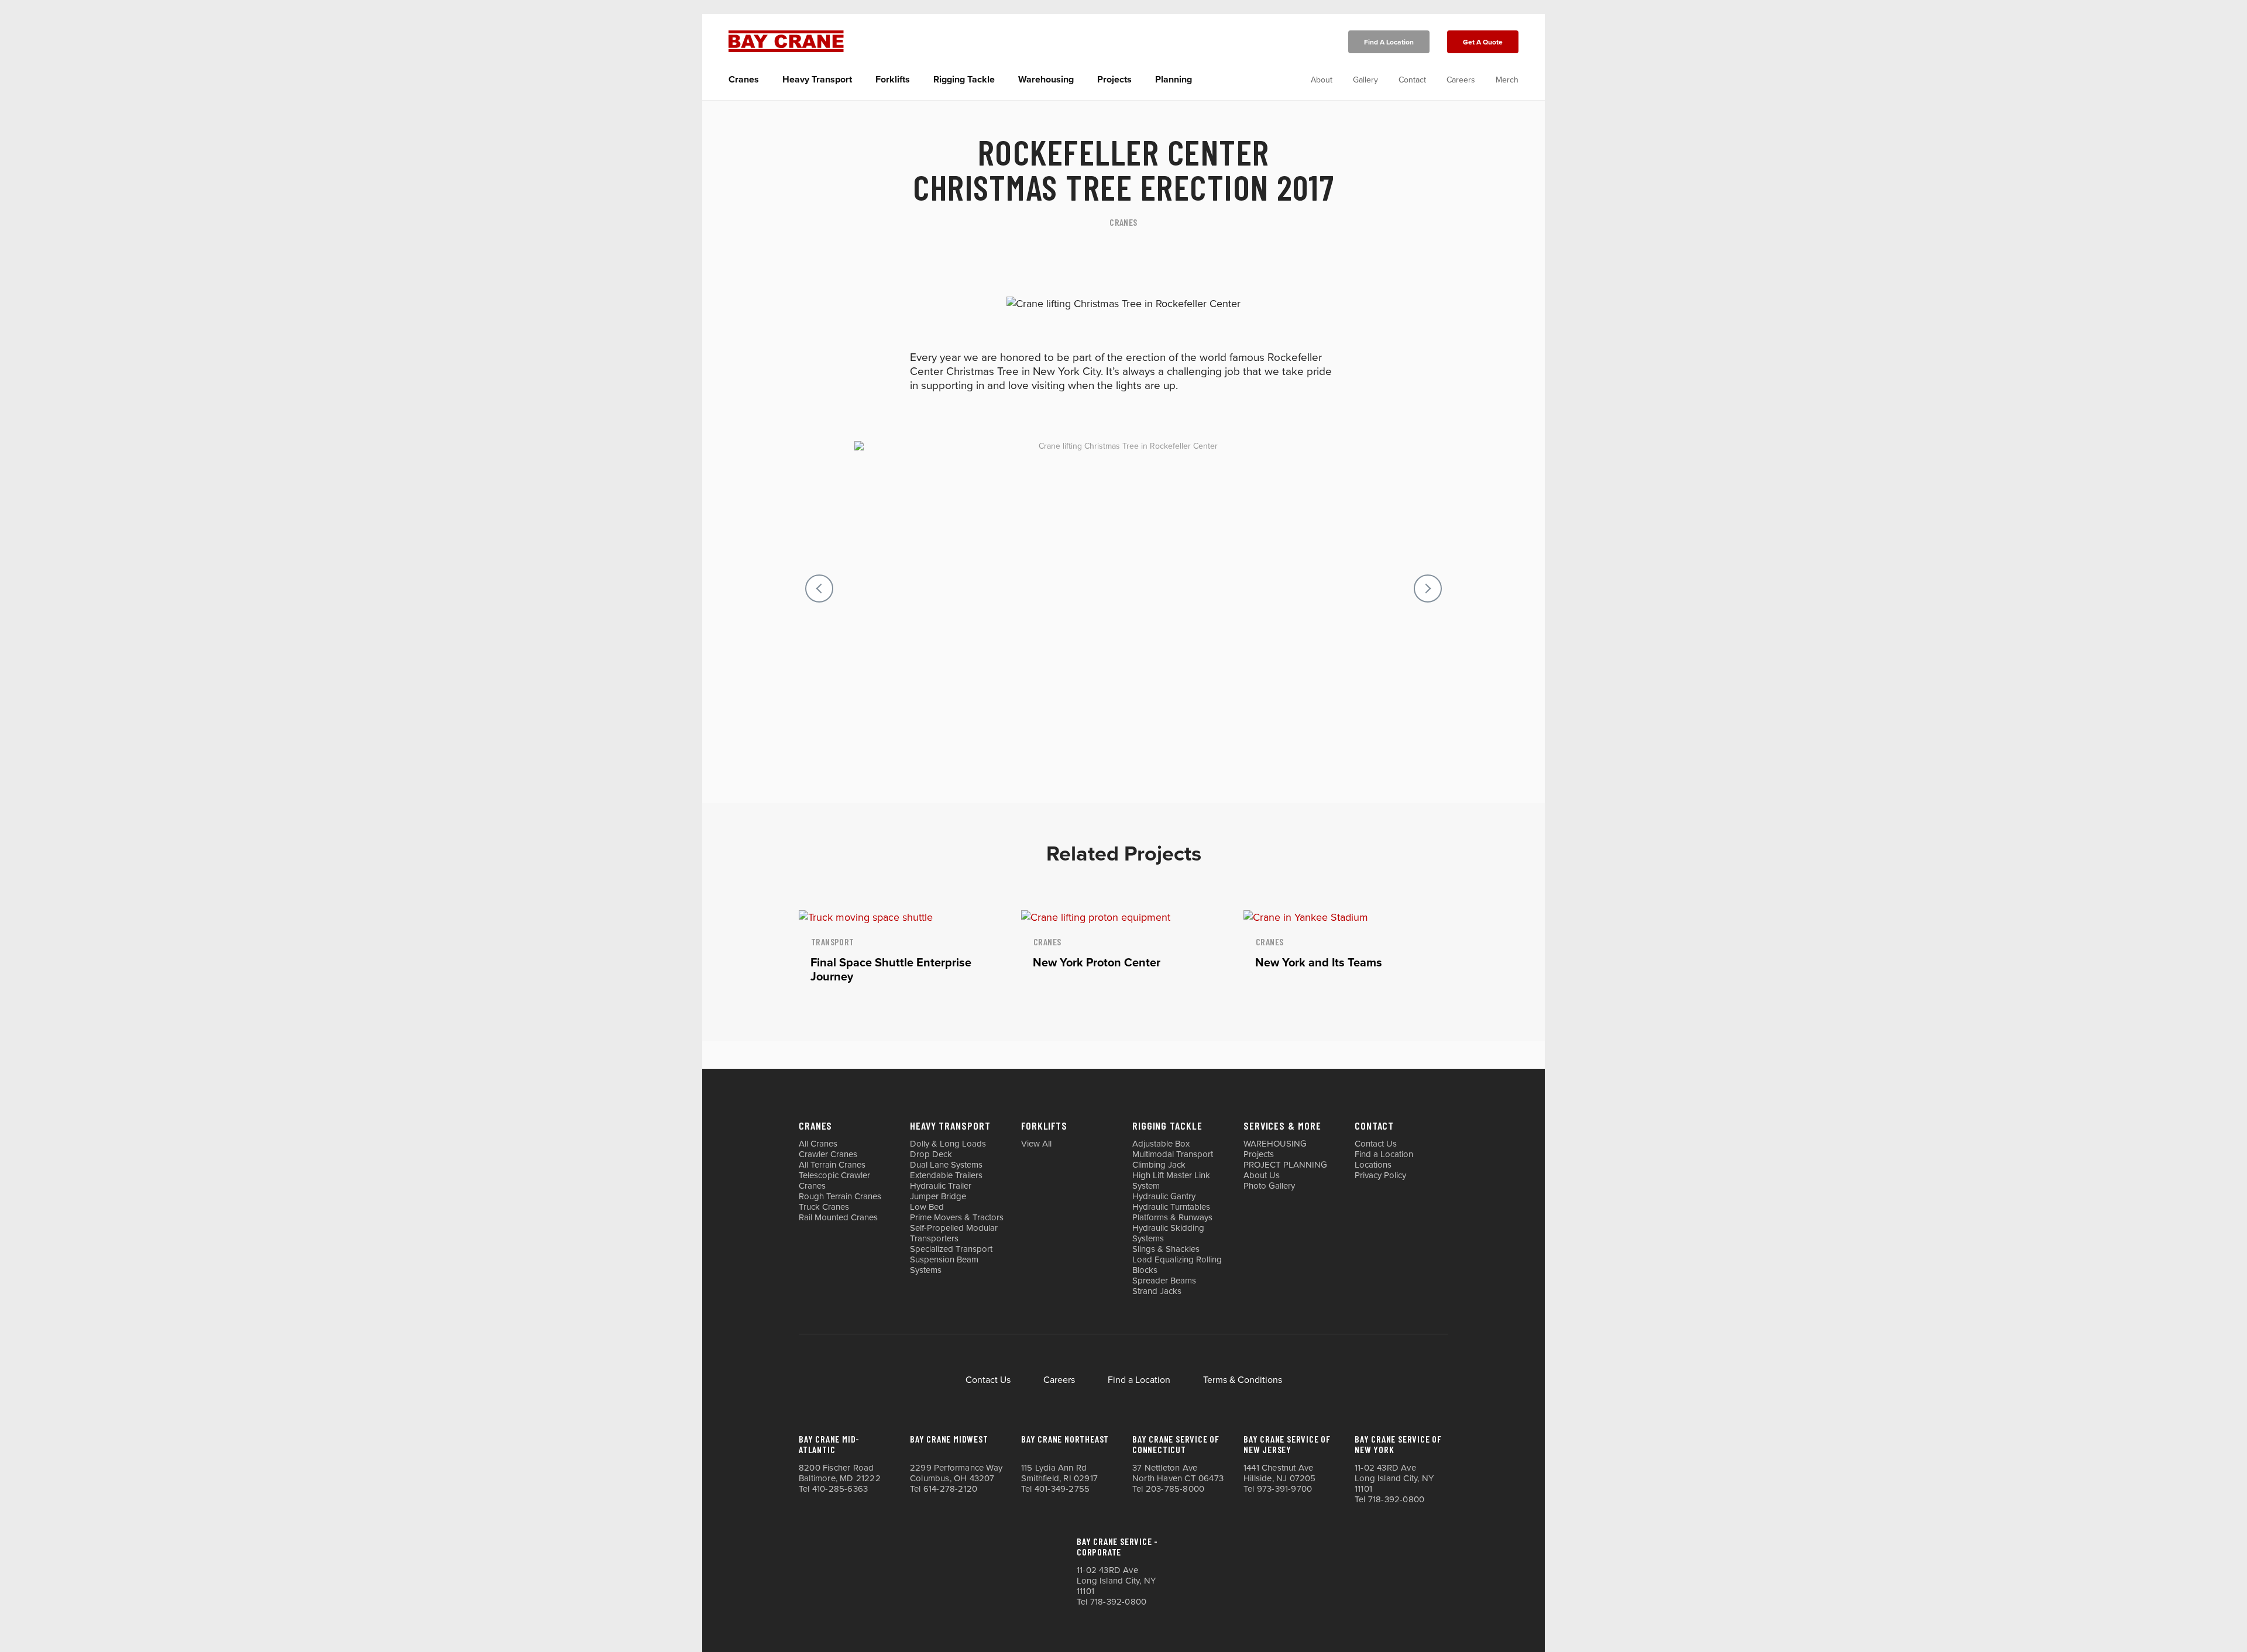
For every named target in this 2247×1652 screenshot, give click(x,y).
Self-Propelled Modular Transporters (954, 1233)
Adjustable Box (1161, 1144)
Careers (1461, 80)
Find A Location (1389, 42)
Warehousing (1046, 80)
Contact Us (1376, 1144)
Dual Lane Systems (946, 1165)
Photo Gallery (1269, 1186)
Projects (1114, 80)
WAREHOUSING (1275, 1144)
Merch (1507, 80)
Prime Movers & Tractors (957, 1217)
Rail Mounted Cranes (838, 1217)
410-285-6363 (840, 1489)
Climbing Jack (1159, 1165)
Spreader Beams (1164, 1281)
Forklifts (893, 80)
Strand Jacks (1157, 1291)
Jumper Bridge (938, 1196)
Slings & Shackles (1166, 1249)
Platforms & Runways (1172, 1217)
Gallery (1365, 80)
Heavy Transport (817, 80)
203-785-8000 (1175, 1489)
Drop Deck (931, 1154)
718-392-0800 (1396, 1499)
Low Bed (927, 1207)
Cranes (744, 80)
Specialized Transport (951, 1249)
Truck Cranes (824, 1207)
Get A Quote (1483, 42)
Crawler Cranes (828, 1154)
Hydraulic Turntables (1171, 1207)
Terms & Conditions (1243, 1380)
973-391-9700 (1284, 1489)
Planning (1174, 80)
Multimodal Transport (1173, 1154)
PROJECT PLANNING (1285, 1165)
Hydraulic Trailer (941, 1186)
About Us (1262, 1175)
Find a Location (1384, 1154)
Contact (1412, 80)
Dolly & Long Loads (948, 1144)
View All (1036, 1144)
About (1322, 80)
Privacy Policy (1380, 1175)
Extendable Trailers (946, 1175)
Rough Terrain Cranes (840, 1196)
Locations (1373, 1165)
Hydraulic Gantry (1164, 1196)
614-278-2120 (950, 1489)
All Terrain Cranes (832, 1165)
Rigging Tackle (964, 80)
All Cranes (818, 1144)
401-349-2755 (1062, 1489)
